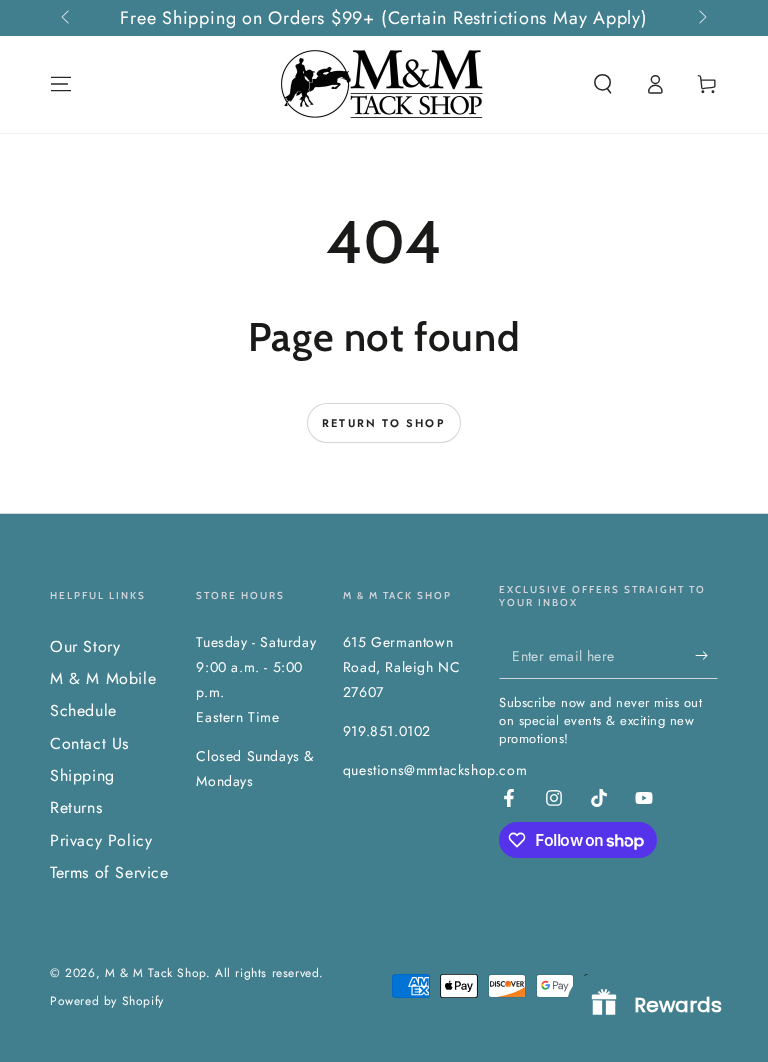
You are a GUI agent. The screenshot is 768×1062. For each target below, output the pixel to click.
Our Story (85, 646)
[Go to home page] (384, 84)
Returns (76, 807)
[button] (603, 84)
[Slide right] (701, 18)
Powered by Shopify (107, 1001)
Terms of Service (109, 872)
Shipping (82, 775)
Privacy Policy (101, 840)
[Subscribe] (706, 656)
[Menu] (61, 84)
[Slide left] (67, 18)
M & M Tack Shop (155, 973)
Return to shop (384, 423)
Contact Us (89, 743)
